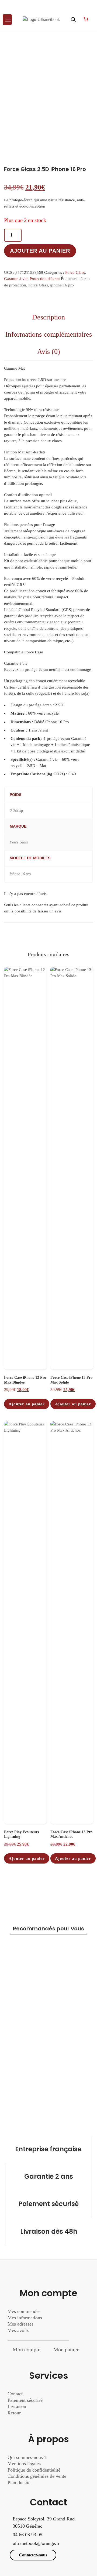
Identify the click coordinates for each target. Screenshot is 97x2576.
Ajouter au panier (40, 251)
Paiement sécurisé (25, 2400)
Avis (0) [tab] (49, 352)
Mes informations (25, 2318)
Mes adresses (20, 2324)
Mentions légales (24, 2464)
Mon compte (27, 2349)
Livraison (18, 2406)
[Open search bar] (73, 20)
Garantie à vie (16, 279)
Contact (15, 2394)
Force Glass (75, 272)
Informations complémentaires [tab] (49, 334)
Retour (14, 2413)
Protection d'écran (45, 279)
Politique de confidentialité (34, 2470)
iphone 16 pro (62, 285)
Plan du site (19, 2483)
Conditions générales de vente (37, 2476)
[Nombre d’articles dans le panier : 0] (86, 19)
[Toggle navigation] (7, 20)
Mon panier (66, 2349)
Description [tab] (48, 317)
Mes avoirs (18, 2330)
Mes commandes (24, 2311)
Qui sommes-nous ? (27, 2457)
